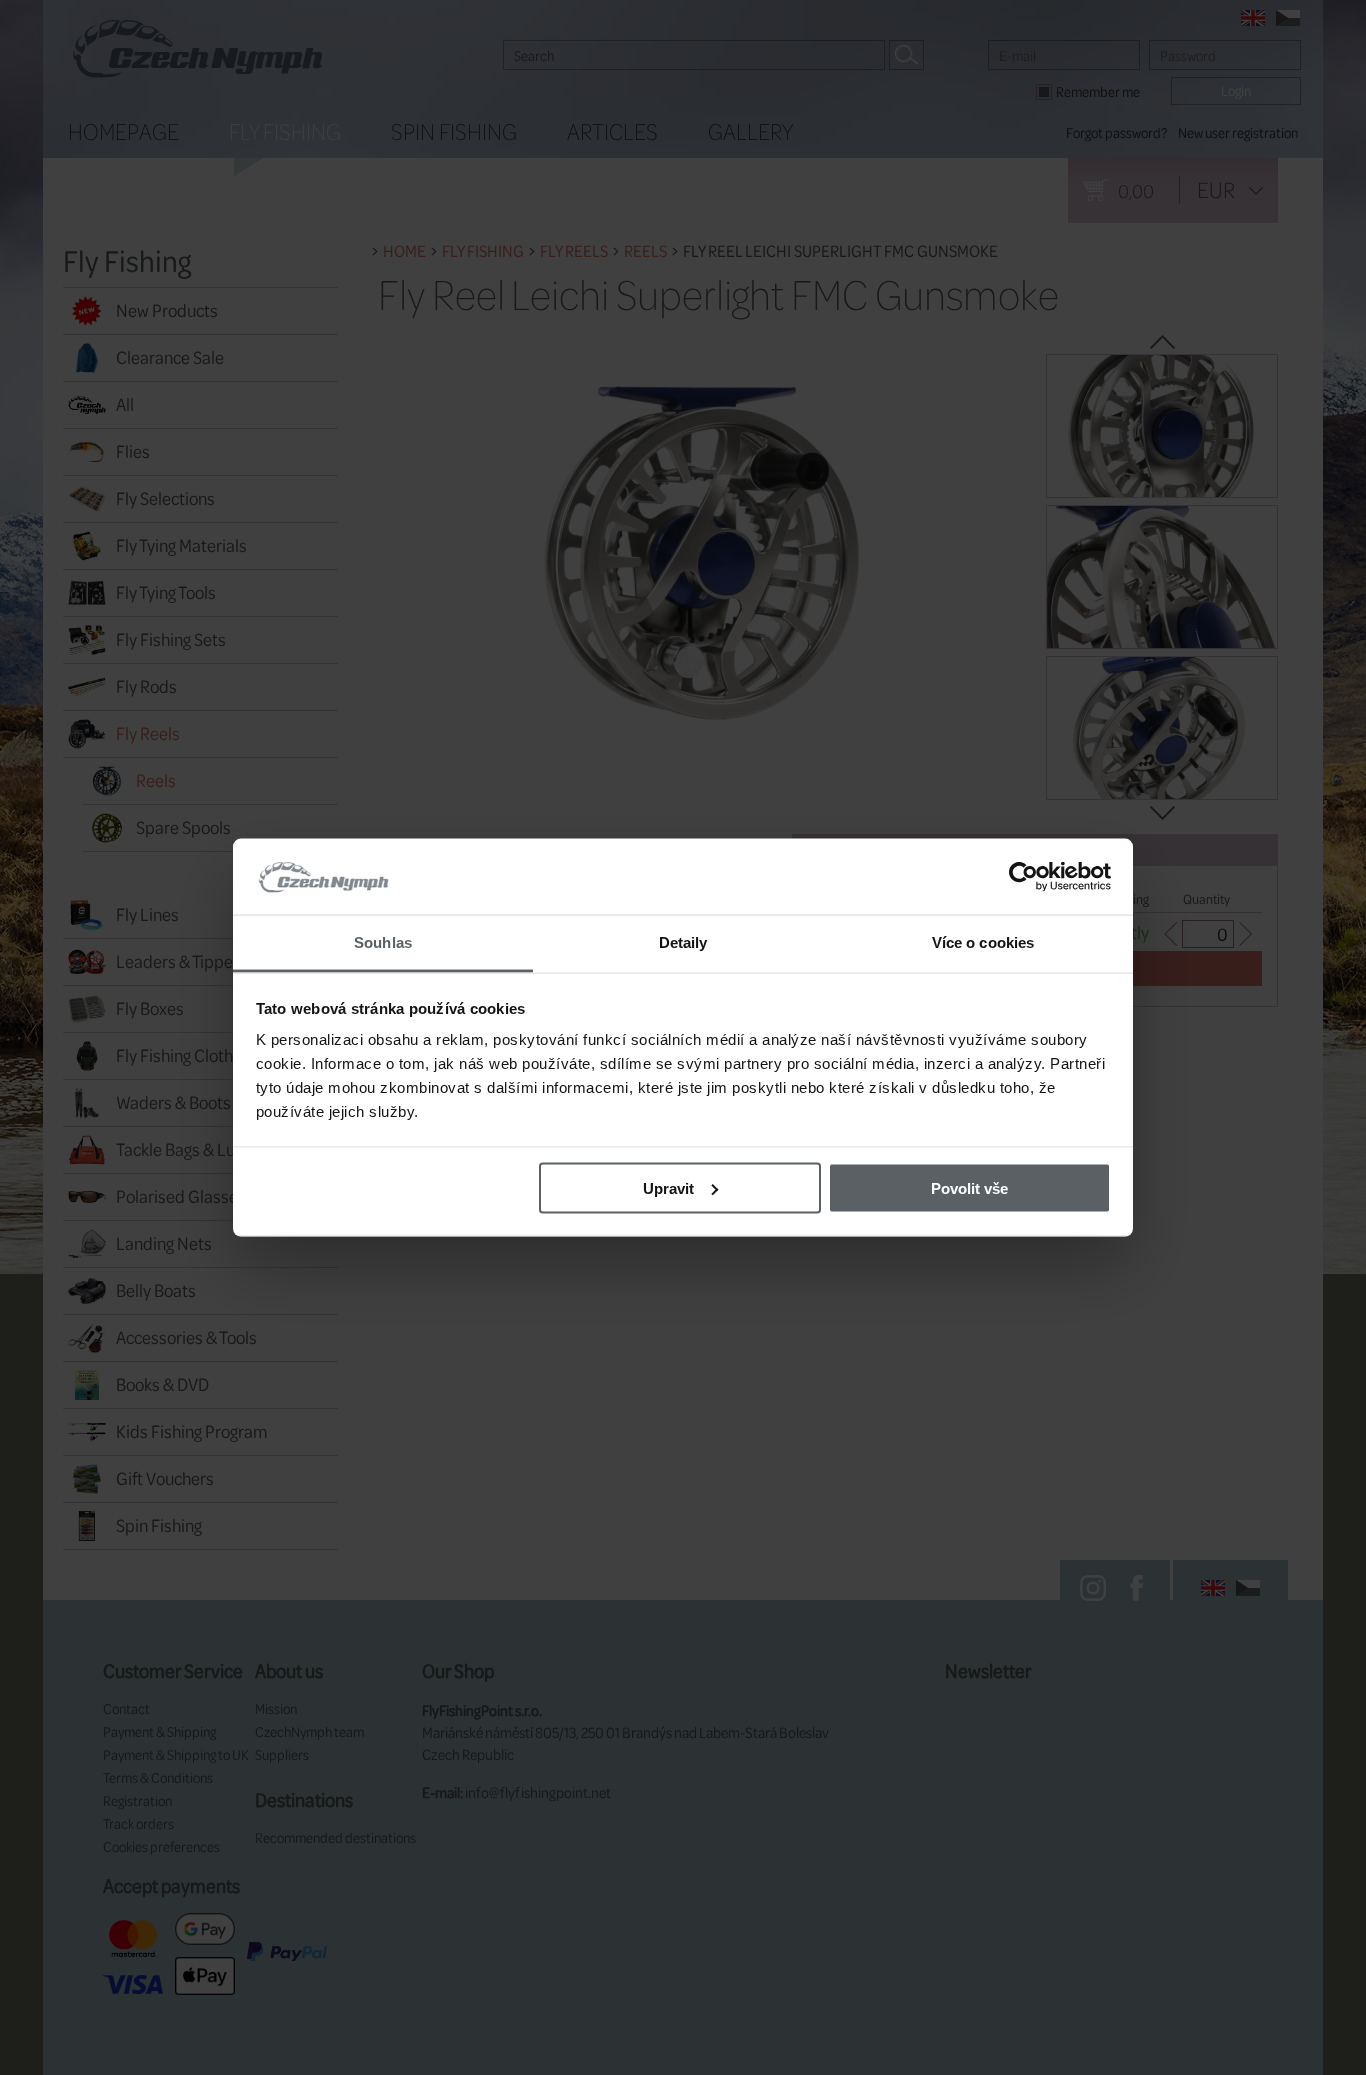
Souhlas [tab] (383, 942)
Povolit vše (969, 1187)
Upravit (668, 1187)
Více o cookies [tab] (983, 942)
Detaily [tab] (683, 942)
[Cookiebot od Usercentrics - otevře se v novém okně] (1023, 877)
